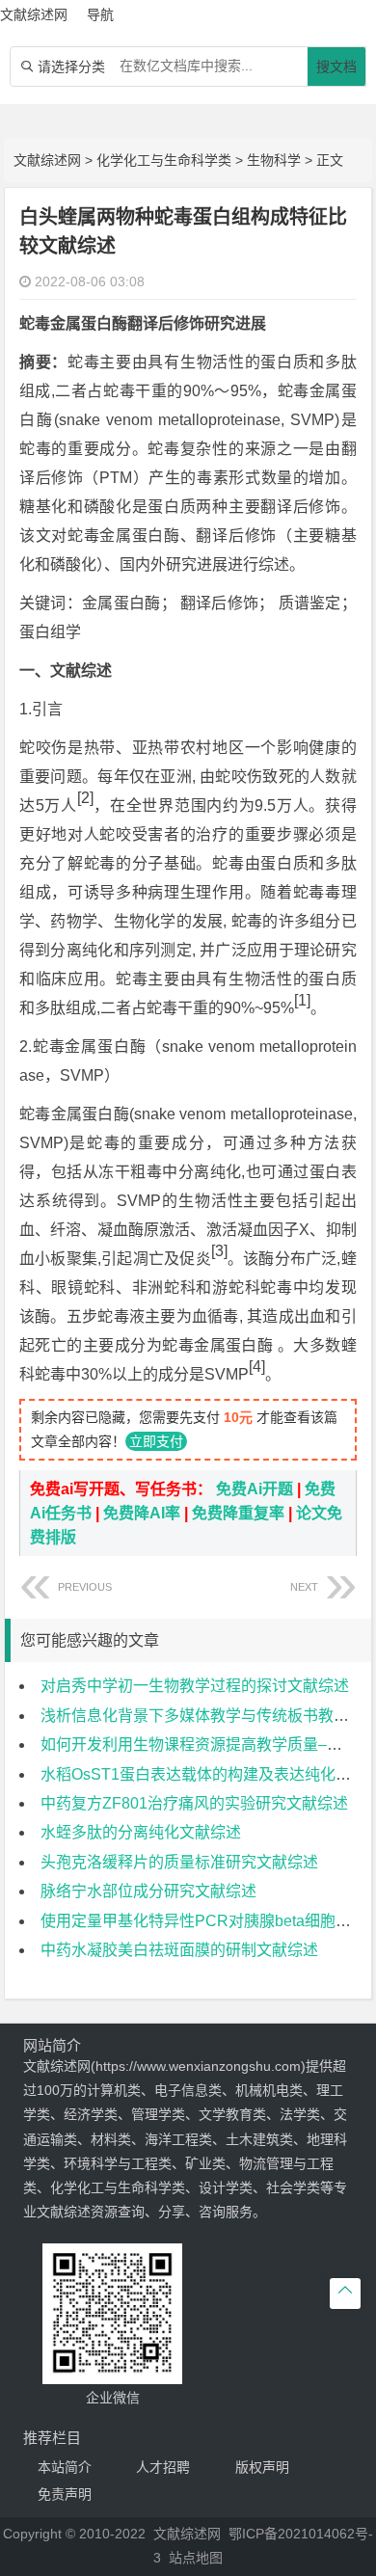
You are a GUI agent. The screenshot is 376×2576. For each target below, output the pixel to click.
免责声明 (65, 2494)
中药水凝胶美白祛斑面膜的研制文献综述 (179, 1950)
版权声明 (262, 2467)
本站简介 (65, 2467)
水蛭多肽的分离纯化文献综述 (141, 1832)
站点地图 (196, 2558)
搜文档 (336, 67)
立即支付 (156, 1441)
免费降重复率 (238, 1513)
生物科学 (274, 160)
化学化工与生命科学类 (164, 160)
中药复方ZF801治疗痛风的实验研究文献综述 (194, 1803)
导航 (100, 14)
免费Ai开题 (255, 1489)
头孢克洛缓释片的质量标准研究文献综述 (179, 1862)
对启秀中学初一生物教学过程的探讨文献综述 (195, 1686)
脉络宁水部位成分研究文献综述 (148, 1891)
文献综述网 (47, 160)
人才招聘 (163, 2467)
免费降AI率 (142, 1513)
